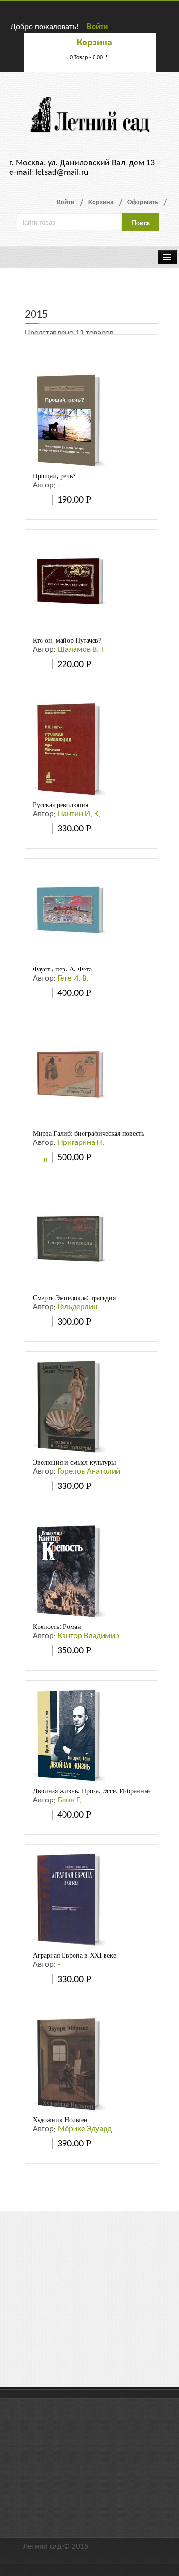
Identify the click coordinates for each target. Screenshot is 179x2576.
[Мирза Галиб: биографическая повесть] (69, 1078)
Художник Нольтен (60, 2120)
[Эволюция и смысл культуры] (69, 1407)
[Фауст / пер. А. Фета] (69, 914)
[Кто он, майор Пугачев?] (69, 585)
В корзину (40, 1161)
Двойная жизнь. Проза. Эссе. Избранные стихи (101, 1791)
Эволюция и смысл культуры (74, 1462)
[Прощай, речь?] (69, 421)
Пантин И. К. (79, 814)
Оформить (143, 202)
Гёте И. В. (73, 978)
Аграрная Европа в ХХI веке (74, 1955)
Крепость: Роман (57, 1627)
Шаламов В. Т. (82, 650)
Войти (97, 27)
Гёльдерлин (78, 1307)
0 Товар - (89, 58)
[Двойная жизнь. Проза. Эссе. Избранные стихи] (69, 1736)
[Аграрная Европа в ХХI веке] (69, 1900)
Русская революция (61, 805)
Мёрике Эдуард (85, 2129)
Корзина (101, 202)
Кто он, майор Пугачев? (67, 640)
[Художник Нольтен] (69, 2064)
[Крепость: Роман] (69, 1571)
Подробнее (40, 500)
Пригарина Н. (81, 1143)
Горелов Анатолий (89, 1471)
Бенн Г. (69, 1800)
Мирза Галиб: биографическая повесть (89, 1133)
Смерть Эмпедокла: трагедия (74, 1298)
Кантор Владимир (89, 1636)
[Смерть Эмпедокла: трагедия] (69, 1243)
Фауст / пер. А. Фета (62, 969)
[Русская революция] (69, 749)
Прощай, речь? (54, 476)
